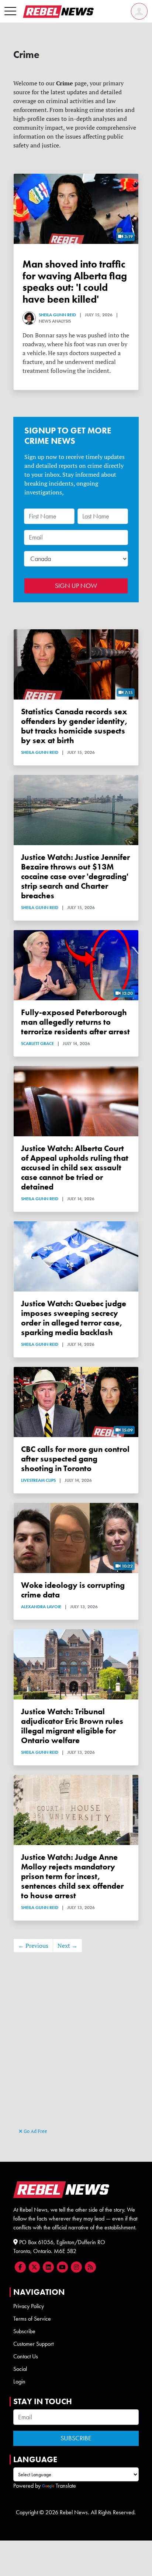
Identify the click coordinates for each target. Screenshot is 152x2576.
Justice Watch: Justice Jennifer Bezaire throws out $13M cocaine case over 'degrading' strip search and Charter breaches (75, 876)
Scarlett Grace (37, 1044)
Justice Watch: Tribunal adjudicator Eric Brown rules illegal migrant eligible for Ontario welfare (72, 1726)
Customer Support (33, 2344)
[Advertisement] (76, 2047)
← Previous (33, 1946)
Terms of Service (32, 2319)
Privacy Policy (29, 2306)
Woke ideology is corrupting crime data (73, 1590)
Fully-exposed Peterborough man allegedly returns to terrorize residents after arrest (75, 1022)
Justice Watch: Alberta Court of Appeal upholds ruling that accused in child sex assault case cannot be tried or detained (75, 1168)
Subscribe (24, 2331)
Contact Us (26, 2356)
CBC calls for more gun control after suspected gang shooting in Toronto (75, 1459)
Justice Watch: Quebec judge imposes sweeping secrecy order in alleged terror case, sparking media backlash (74, 1318)
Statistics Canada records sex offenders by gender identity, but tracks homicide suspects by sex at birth (74, 726)
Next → (68, 1946)
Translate (66, 2486)
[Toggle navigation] (10, 11)
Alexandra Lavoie (41, 1607)
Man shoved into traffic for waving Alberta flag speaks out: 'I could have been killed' (75, 282)
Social (20, 2369)
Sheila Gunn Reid (57, 315)
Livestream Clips (38, 1480)
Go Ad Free (35, 2131)
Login (19, 2381)
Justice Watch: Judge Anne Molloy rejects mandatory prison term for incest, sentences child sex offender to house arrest (72, 1876)
